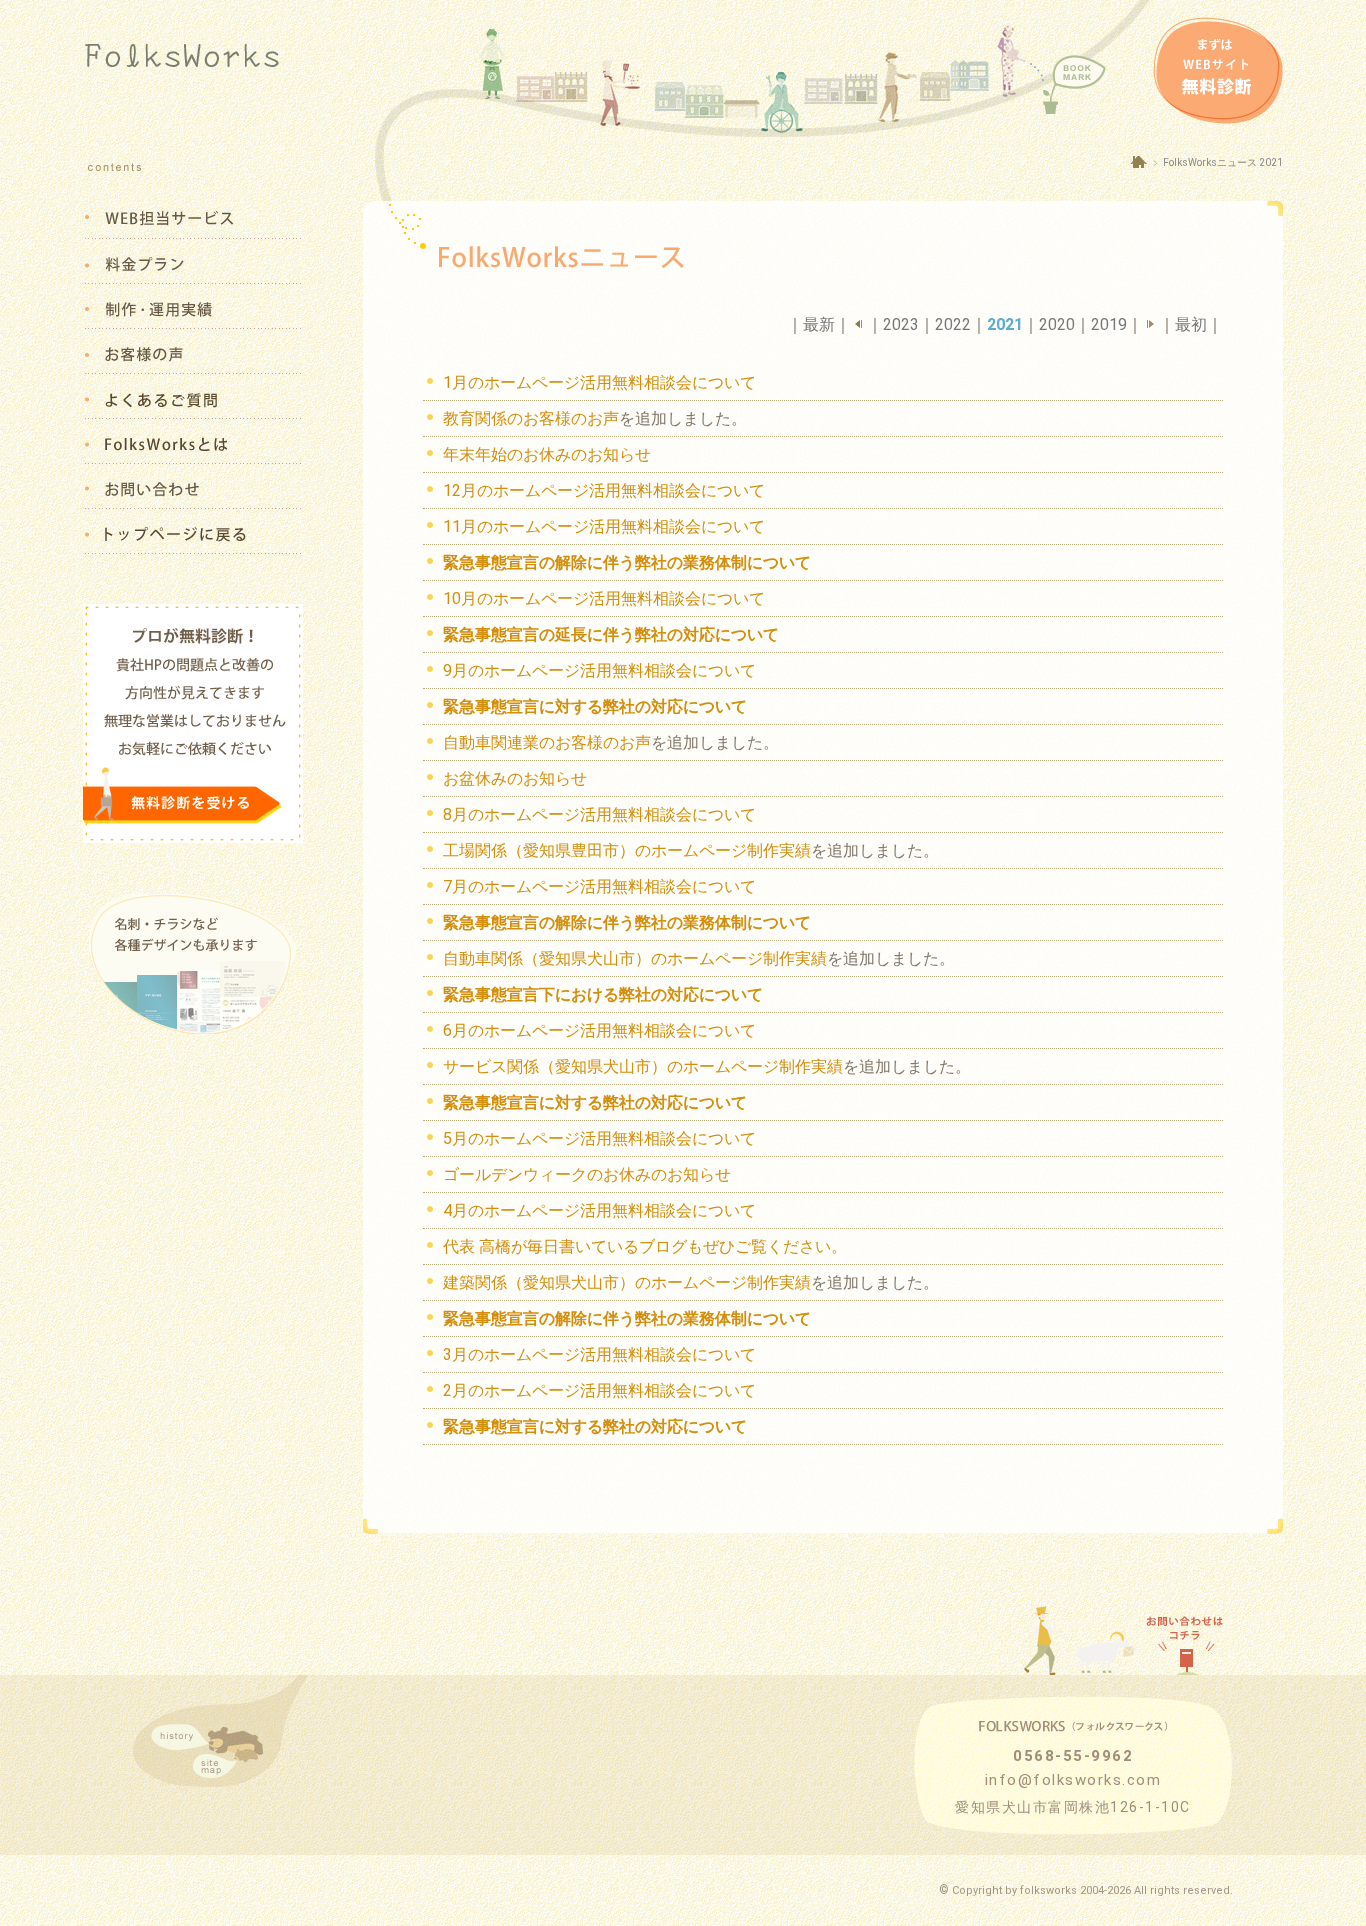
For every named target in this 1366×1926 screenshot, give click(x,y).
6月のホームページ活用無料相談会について (599, 1030)
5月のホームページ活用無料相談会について (599, 1138)
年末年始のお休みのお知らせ (547, 454)
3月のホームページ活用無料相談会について (599, 1354)
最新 (819, 324)
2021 (1005, 324)
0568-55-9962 (1073, 1756)
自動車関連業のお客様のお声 (547, 742)
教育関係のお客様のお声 (531, 418)
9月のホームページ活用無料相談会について (599, 670)
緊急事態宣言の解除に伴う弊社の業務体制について (627, 1318)
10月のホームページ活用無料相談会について (604, 598)
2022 (953, 324)
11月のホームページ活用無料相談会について (604, 526)
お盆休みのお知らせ (515, 778)
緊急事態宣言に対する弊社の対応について (595, 1426)
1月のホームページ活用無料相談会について (599, 382)
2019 (1109, 324)
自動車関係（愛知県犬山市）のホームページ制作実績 (635, 958)
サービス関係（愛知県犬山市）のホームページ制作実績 (643, 1066)
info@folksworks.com (1073, 1780)
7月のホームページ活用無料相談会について (599, 886)
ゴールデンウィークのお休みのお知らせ (587, 1174)
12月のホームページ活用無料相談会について (604, 490)
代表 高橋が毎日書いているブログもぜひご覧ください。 (645, 1246)
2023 (901, 324)
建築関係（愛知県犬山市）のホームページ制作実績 (627, 1282)
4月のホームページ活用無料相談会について (599, 1210)
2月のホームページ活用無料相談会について (599, 1390)
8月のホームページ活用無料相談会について (599, 814)
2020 (1057, 324)
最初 (1191, 324)
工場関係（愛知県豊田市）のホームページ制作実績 (627, 850)
